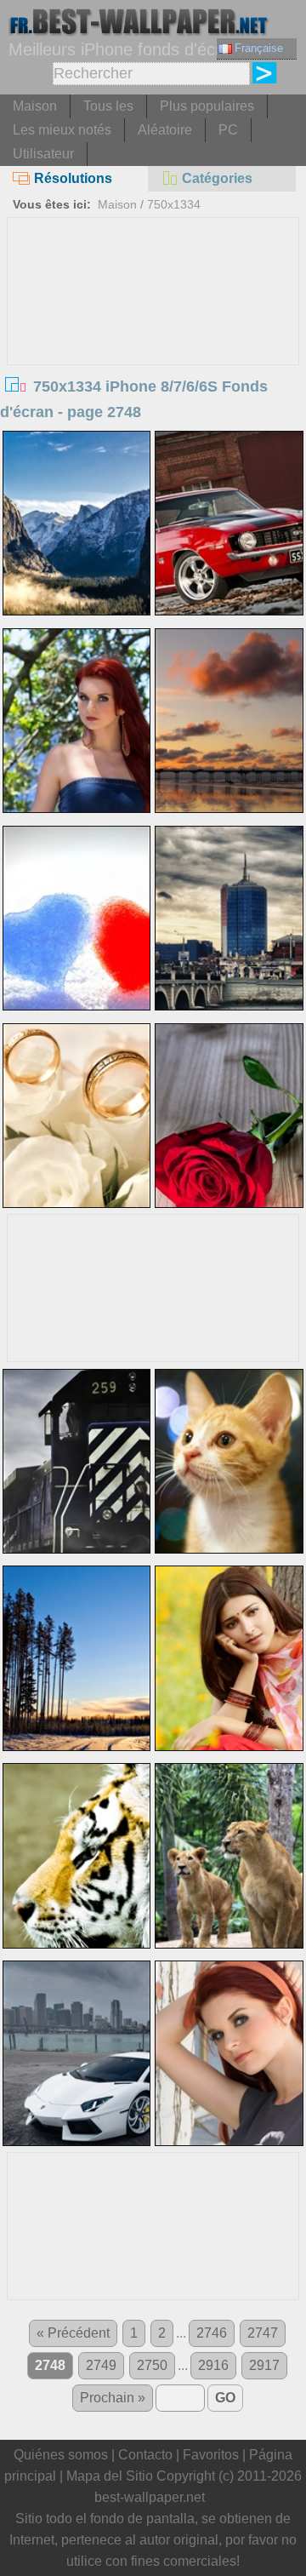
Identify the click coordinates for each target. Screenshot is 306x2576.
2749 (101, 2365)
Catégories (217, 178)
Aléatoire (165, 130)
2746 (212, 2333)
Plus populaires (207, 106)
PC (228, 130)
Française (259, 48)
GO (225, 2398)
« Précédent (73, 2333)
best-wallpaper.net (150, 2497)
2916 (213, 2365)
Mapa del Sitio (110, 2476)
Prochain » (113, 2398)
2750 (152, 2365)
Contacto (145, 2455)
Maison (35, 106)
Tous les (108, 106)
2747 (263, 2333)
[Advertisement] (153, 346)
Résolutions (73, 178)
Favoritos (211, 2455)
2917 (264, 2365)
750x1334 (174, 204)
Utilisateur (43, 154)
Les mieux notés (62, 130)
